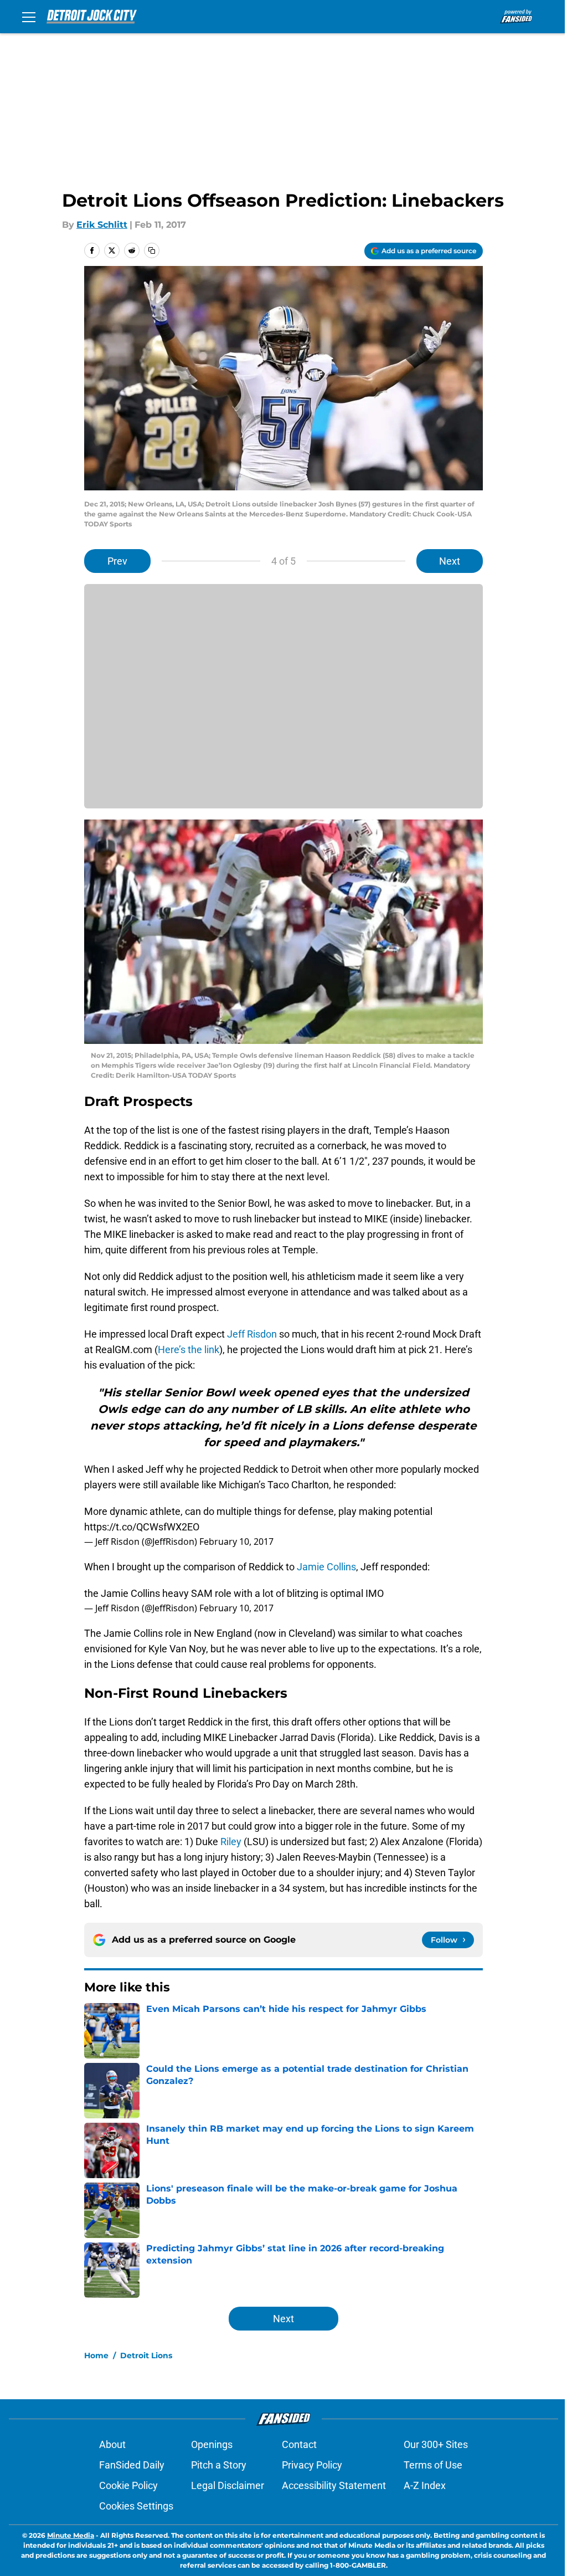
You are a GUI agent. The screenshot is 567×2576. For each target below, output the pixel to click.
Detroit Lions (146, 2355)
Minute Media (71, 2535)
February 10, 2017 (236, 1541)
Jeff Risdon (252, 1334)
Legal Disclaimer (228, 2485)
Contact (299, 2444)
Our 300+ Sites (436, 2444)
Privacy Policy (312, 2465)
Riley (230, 1842)
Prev (117, 561)
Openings (212, 2444)
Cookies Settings (136, 2506)
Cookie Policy (128, 2485)
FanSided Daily (132, 2465)
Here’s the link (189, 1350)
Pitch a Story (219, 2465)
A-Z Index (425, 2485)
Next (450, 561)
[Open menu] (29, 17)
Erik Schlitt (102, 225)
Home (96, 2355)
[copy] (152, 250)
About (112, 2444)
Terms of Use (433, 2465)
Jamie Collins (326, 1567)
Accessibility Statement (334, 2485)
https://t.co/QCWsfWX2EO (142, 1527)
